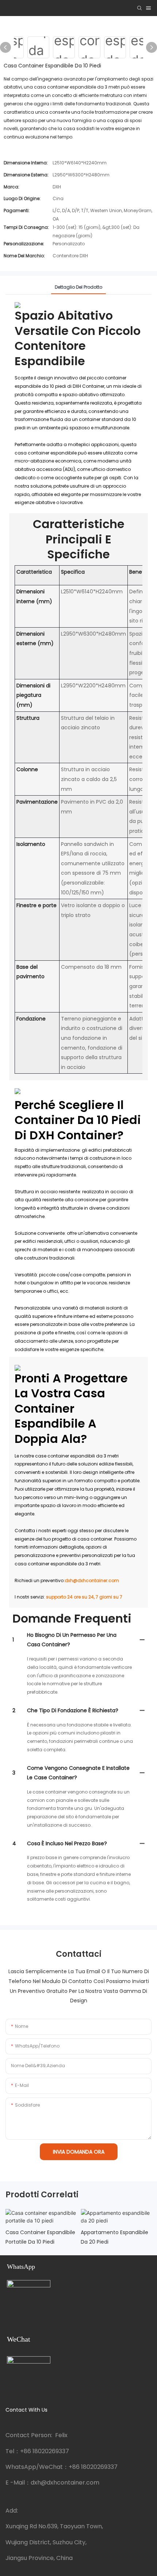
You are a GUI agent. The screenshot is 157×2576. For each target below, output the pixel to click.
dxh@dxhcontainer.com (92, 1580)
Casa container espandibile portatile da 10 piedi (40, 2237)
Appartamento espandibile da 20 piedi (114, 2237)
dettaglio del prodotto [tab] (78, 287)
